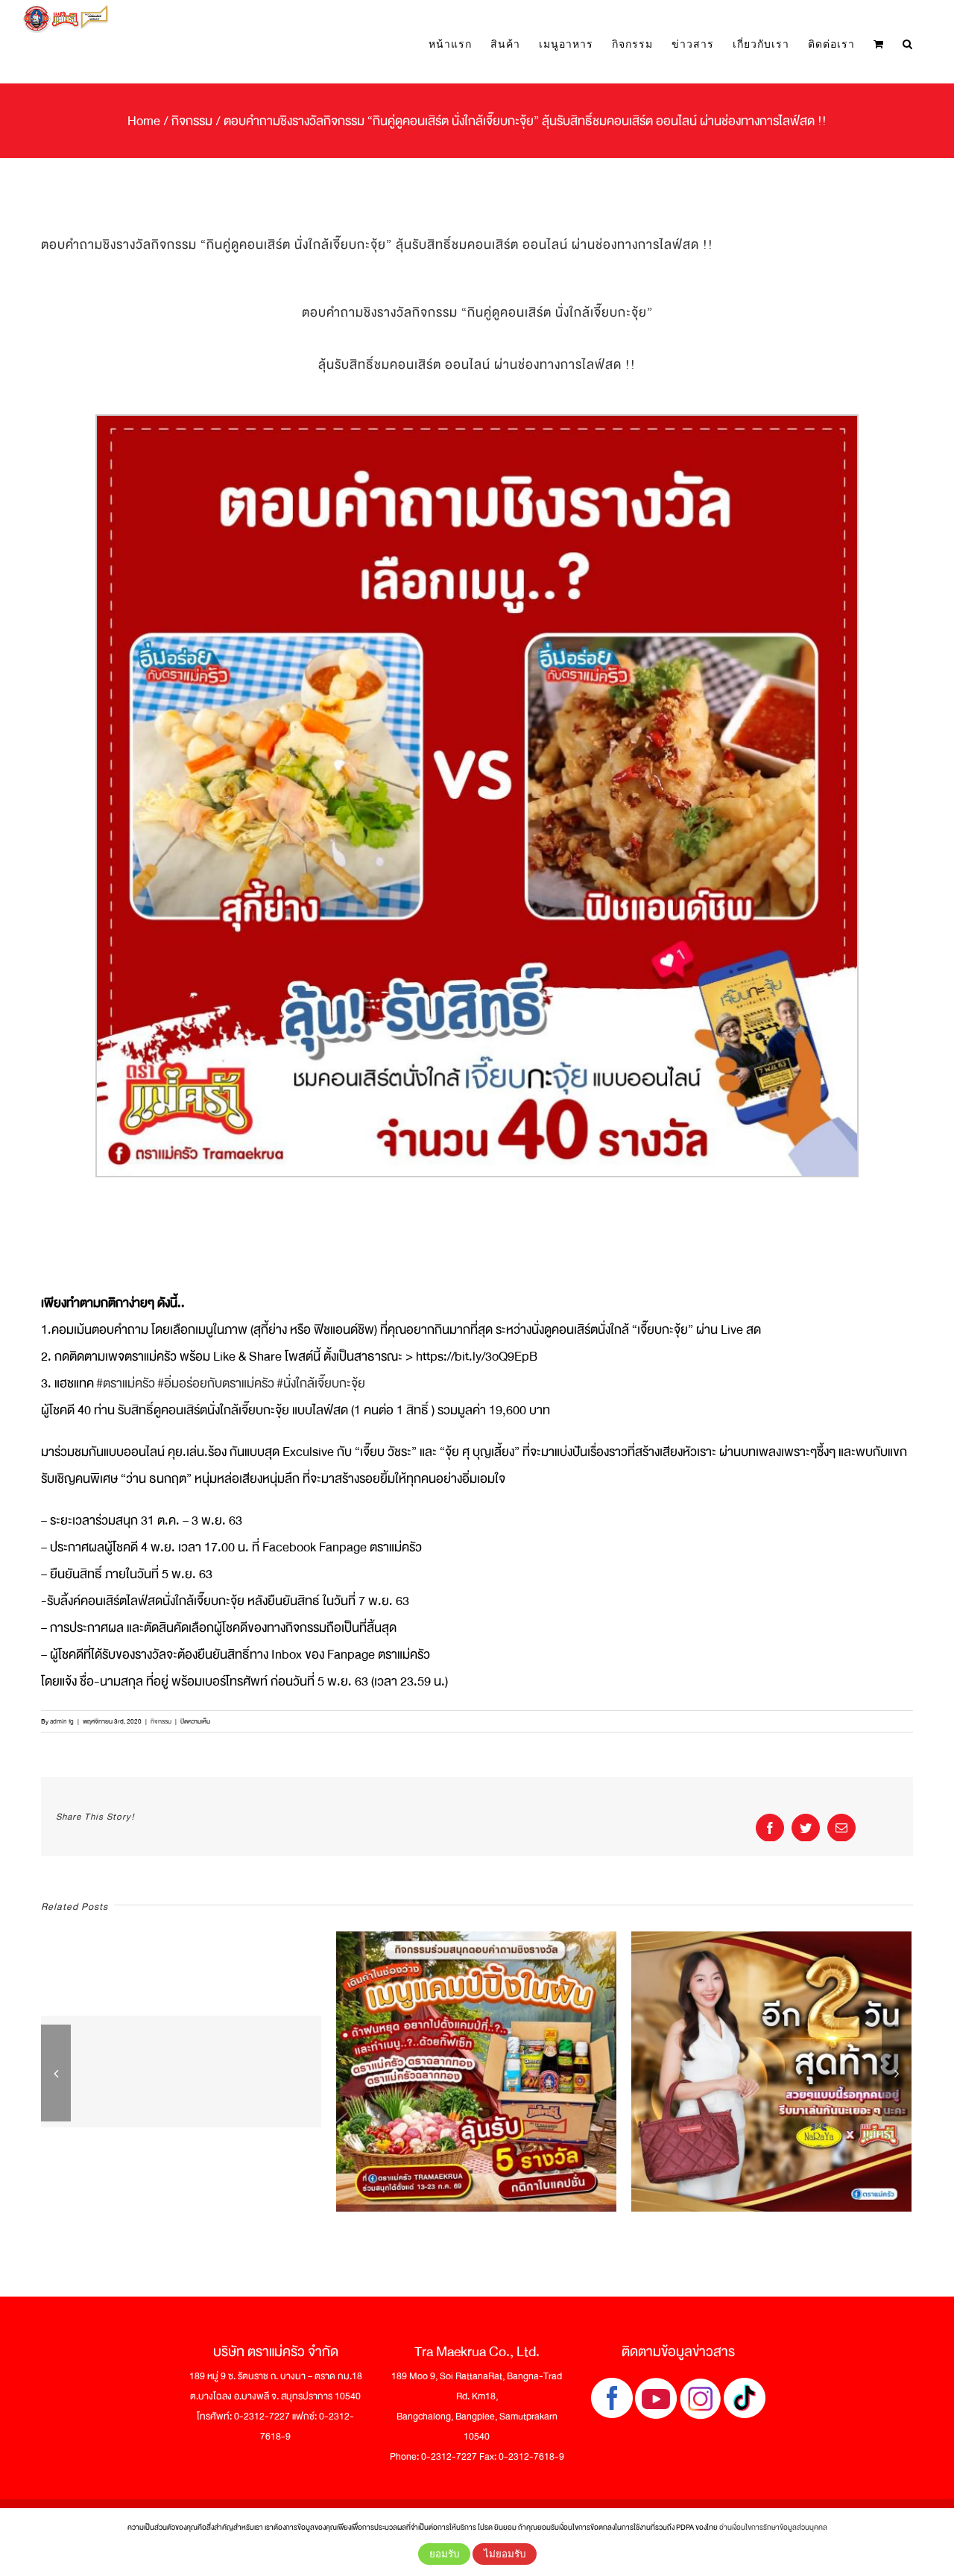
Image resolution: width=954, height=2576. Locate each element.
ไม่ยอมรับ (505, 2554)
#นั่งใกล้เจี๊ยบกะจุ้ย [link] (321, 1383)
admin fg (62, 1721)
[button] (908, 44)
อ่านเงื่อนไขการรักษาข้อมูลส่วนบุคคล (773, 2527)
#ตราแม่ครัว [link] (126, 1383)
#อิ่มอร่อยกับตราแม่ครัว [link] (216, 1383)
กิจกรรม (161, 1721)
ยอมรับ (444, 2554)
